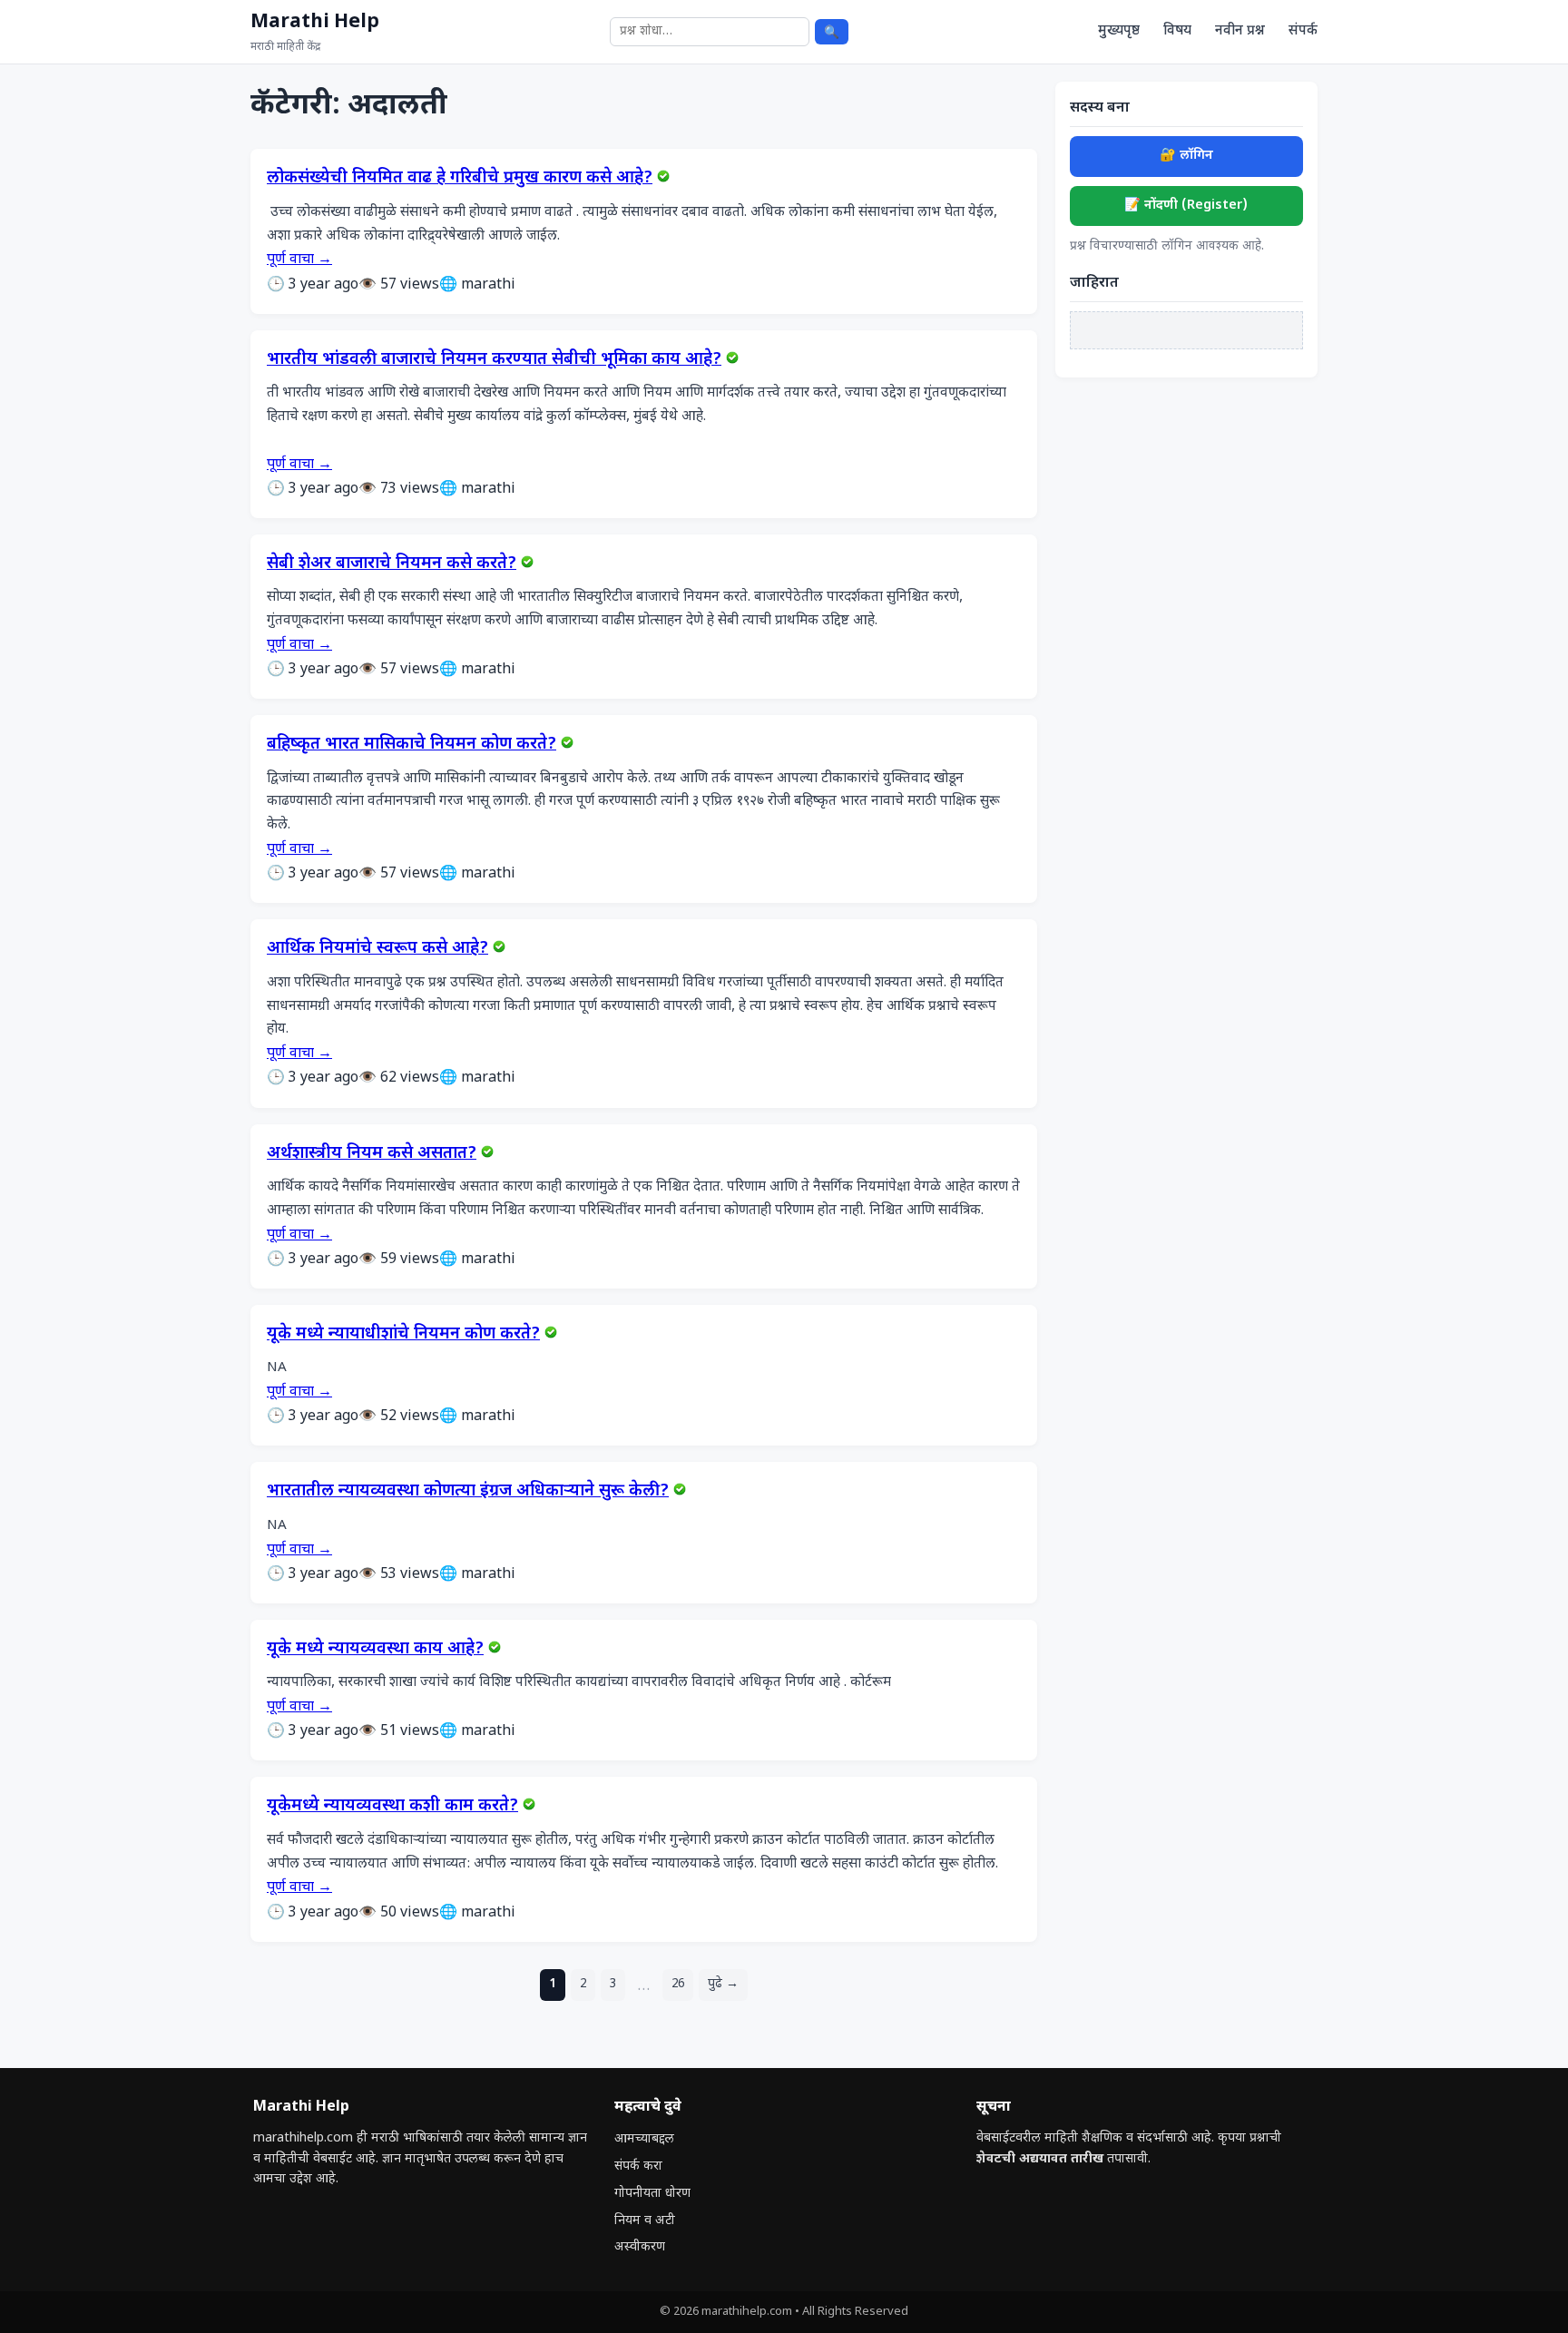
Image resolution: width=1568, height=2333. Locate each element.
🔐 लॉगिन (1186, 156)
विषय (1177, 31)
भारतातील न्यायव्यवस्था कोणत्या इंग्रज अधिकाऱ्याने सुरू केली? (468, 1492)
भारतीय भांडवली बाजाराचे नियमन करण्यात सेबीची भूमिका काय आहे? (494, 360)
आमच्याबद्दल (644, 2139)
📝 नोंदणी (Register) (1186, 206)
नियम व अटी (645, 2221)
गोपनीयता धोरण (652, 2194)
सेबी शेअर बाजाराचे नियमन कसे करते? (392, 564)
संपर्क (1303, 31)
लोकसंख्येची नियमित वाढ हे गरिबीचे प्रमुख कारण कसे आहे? (460, 179)
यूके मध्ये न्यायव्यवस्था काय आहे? (375, 1650)
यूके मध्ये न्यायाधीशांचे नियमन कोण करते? (403, 1335)
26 (678, 1985)
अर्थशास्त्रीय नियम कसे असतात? (372, 1154)
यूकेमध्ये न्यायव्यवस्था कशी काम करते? (392, 1807)
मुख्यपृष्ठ (1119, 31)
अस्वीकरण (640, 2247)
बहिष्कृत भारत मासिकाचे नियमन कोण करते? (412, 745)
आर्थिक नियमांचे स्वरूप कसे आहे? (377, 949)
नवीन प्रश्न (1240, 31)
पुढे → (723, 1985)
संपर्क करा (638, 2166)
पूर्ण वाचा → (299, 260)
